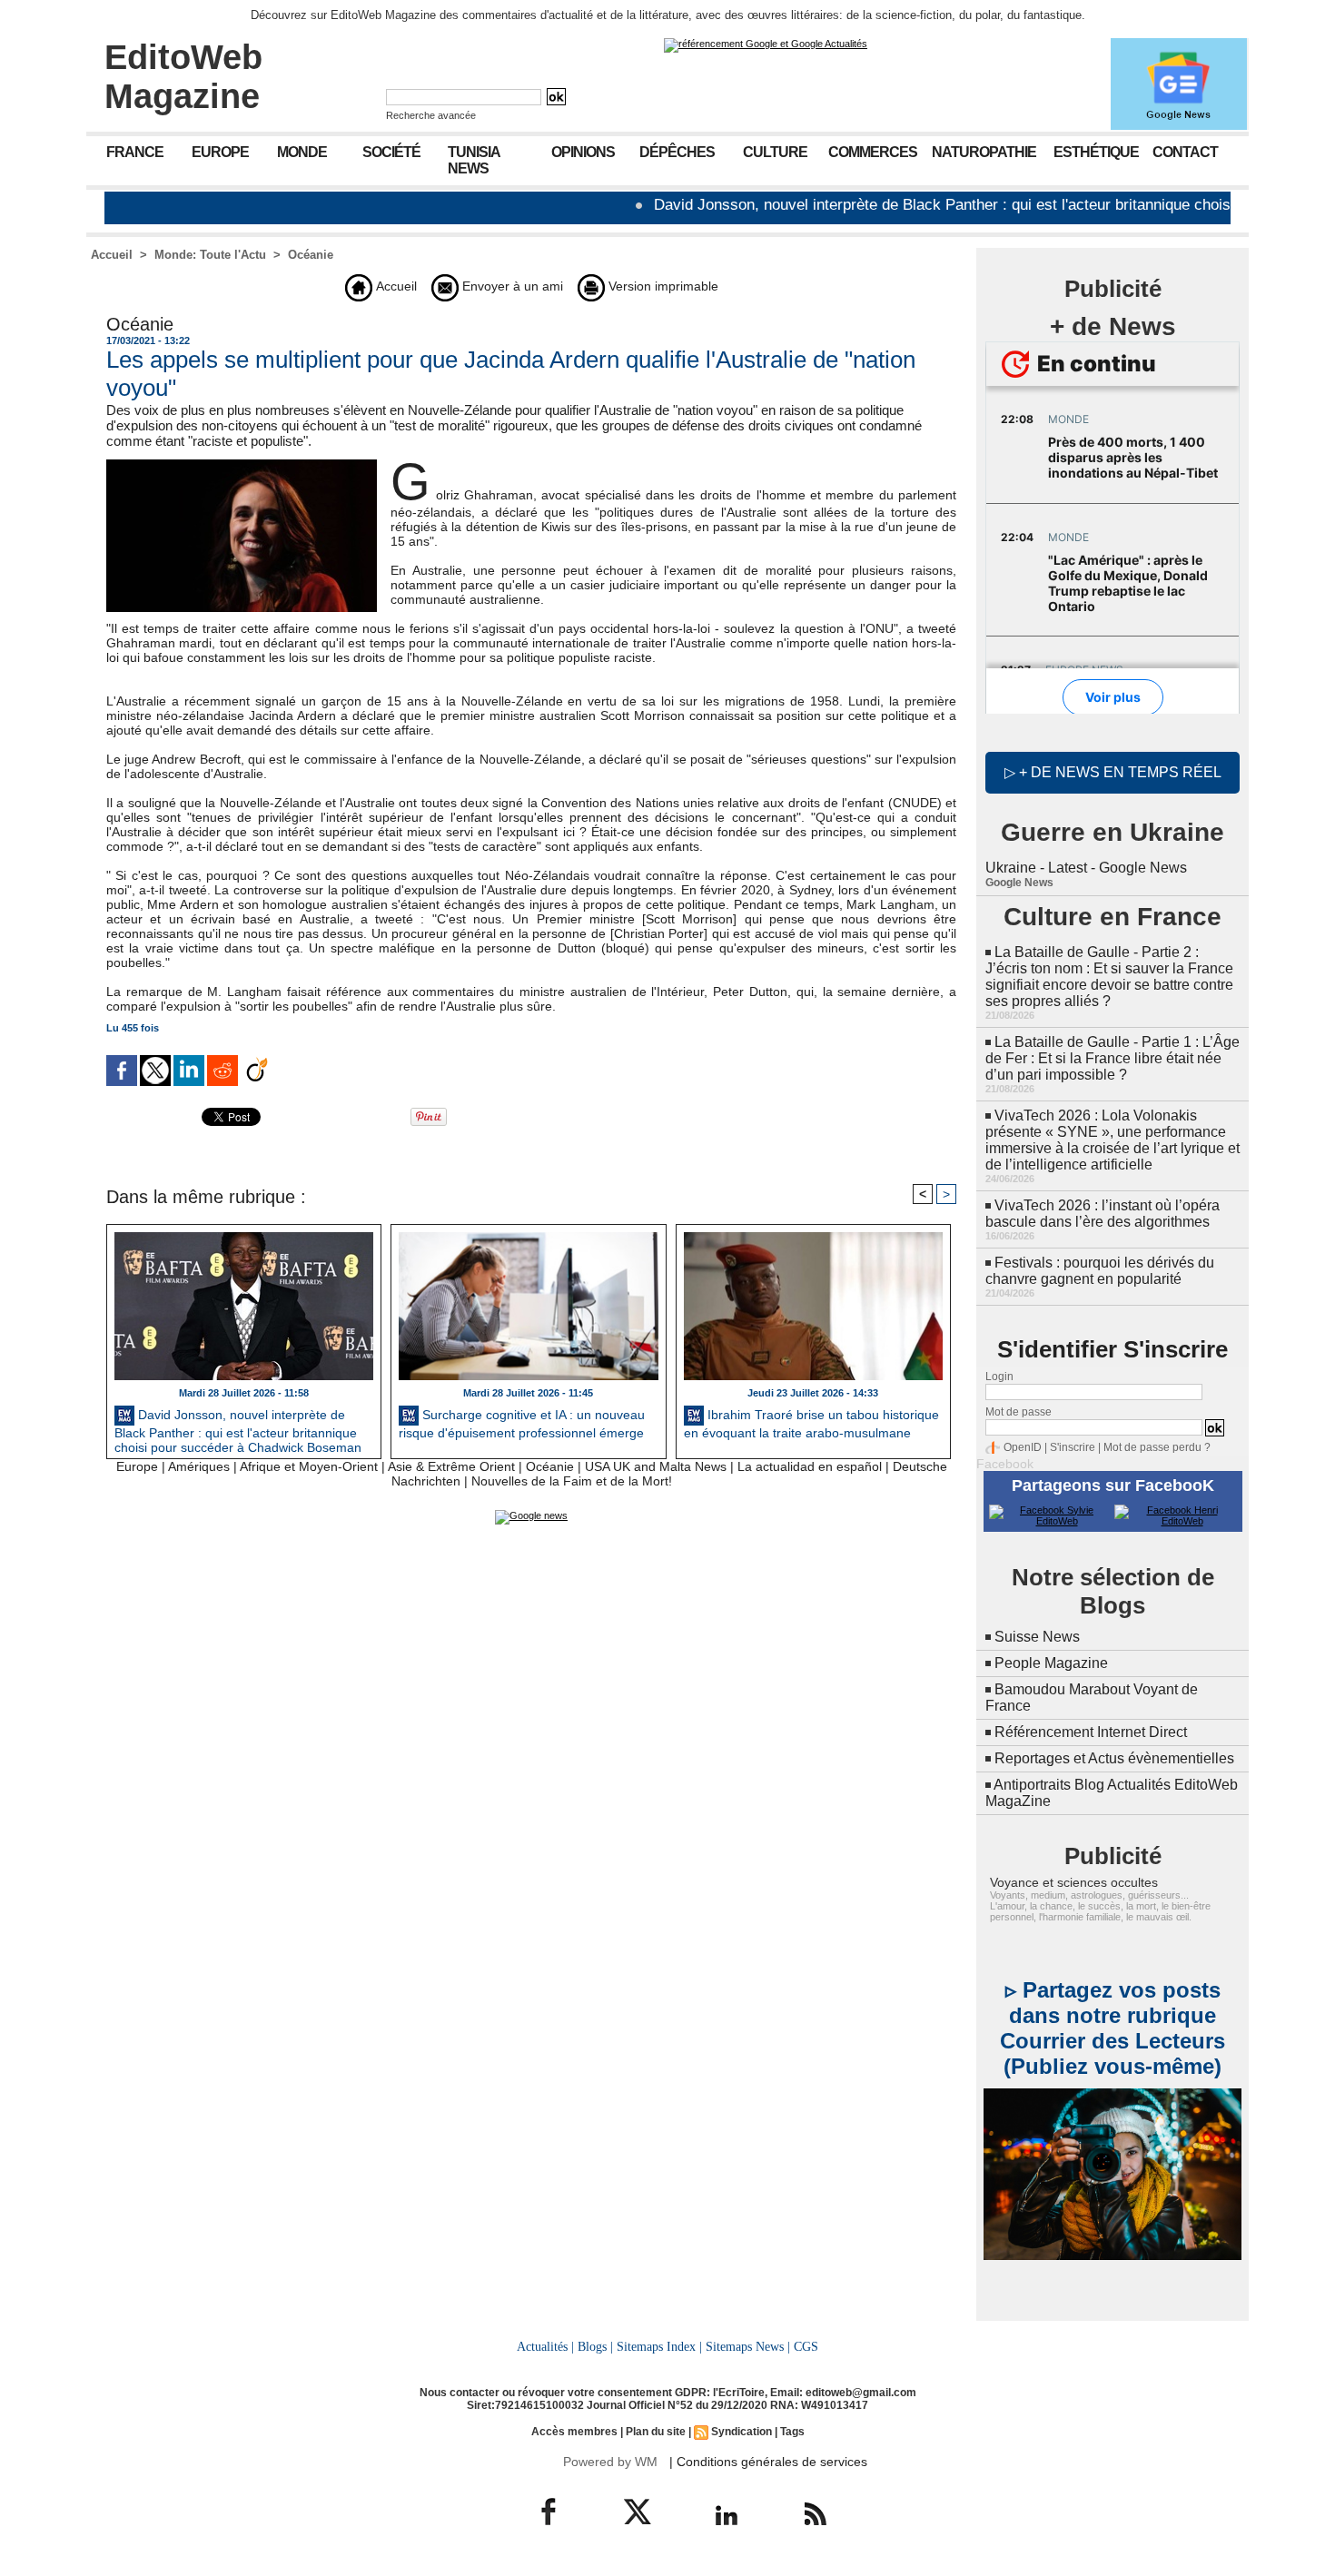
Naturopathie (984, 152)
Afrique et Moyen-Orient (309, 1466)
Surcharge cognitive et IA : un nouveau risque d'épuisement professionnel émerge (522, 1424)
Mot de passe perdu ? (1157, 1447)
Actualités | (545, 2346)
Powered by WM (610, 2462)
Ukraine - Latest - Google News (1086, 868)
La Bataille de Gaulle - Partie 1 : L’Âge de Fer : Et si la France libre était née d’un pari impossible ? (1112, 1058)
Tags (792, 2432)
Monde (302, 152)
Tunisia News (474, 160)
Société (391, 152)
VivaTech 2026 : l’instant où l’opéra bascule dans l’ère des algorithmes (1103, 1214)
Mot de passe (1019, 1412)
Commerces (873, 152)
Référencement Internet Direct (1091, 1732)
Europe (220, 152)
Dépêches (677, 152)
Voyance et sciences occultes (1074, 1882)
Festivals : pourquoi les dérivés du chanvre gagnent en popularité (1100, 1271)
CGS (806, 2346)
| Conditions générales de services (768, 2462)
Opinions (583, 152)
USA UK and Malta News (656, 1466)
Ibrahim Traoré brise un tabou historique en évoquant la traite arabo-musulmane (811, 1424)
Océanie (311, 255)
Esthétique (1096, 152)
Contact (1185, 152)
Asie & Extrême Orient (451, 1466)
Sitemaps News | (748, 2346)
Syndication (742, 2432)
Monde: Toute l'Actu (210, 255)
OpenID (1023, 1447)
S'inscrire (1073, 1447)
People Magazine (1051, 1663)
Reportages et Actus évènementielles (1114, 1758)
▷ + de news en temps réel (1113, 772)
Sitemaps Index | (659, 2346)
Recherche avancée (431, 115)
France (135, 152)
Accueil (112, 255)
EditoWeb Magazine (183, 77)
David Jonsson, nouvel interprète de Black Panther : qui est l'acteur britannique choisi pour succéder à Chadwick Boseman (238, 1429)
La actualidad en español (810, 1466)
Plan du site (656, 2432)
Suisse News (1037, 1637)
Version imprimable (662, 286)
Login (999, 1377)
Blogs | (595, 2346)
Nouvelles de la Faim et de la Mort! (572, 1481)
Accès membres (574, 2432)
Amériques (199, 1466)
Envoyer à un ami (511, 286)
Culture (775, 152)
